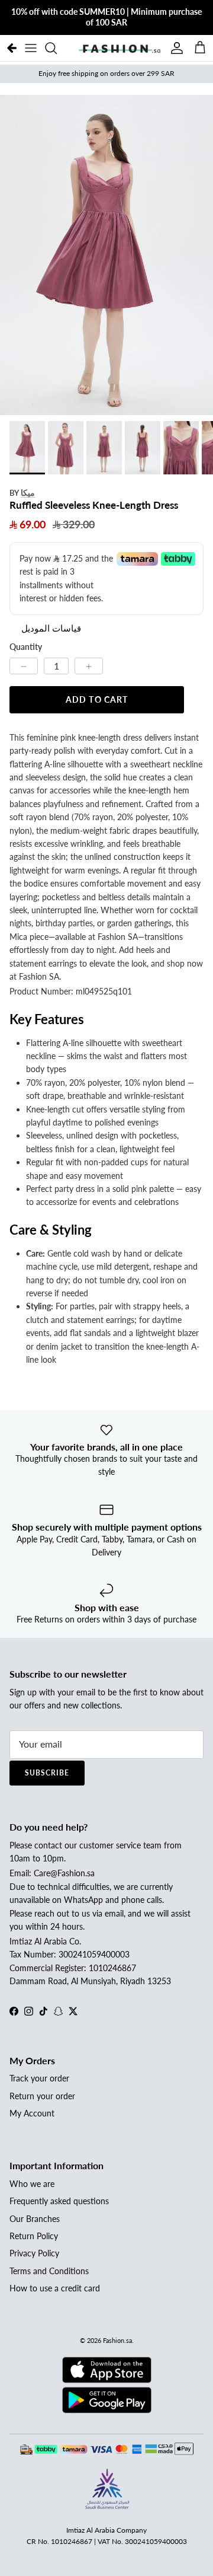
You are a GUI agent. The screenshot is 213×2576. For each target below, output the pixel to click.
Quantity (26, 647)
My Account (32, 2113)
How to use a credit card (55, 2288)
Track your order (39, 2078)
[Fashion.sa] (120, 48)
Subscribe (47, 1773)
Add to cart (97, 699)
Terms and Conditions (49, 2271)
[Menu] (31, 48)
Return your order (42, 2096)
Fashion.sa (117, 2340)
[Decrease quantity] (24, 666)
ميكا (28, 492)
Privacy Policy (34, 2253)
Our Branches (35, 2219)
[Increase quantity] (89, 666)
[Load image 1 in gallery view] (106, 255)
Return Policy (34, 2236)
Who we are (32, 2184)
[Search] (57, 48)
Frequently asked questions (59, 2201)
